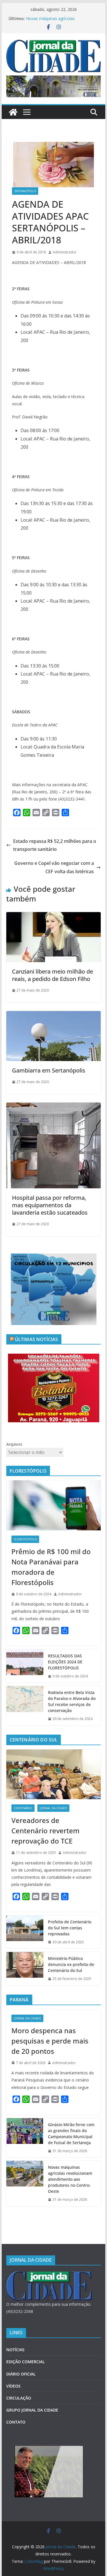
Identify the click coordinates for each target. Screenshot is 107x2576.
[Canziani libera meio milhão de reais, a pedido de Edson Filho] (54, 916)
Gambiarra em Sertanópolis (49, 1070)
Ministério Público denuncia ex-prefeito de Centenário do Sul (71, 1964)
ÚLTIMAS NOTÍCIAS (37, 1339)
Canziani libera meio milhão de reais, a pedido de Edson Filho (53, 975)
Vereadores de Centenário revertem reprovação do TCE (46, 1831)
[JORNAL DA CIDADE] (49, 2275)
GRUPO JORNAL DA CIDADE (32, 2410)
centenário (23, 1808)
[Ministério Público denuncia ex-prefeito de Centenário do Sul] (25, 1969)
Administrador (65, 252)
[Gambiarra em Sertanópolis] (54, 1015)
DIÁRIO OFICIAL (21, 2374)
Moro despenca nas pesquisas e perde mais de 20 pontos (50, 2041)
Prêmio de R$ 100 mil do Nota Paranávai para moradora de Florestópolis (51, 1567)
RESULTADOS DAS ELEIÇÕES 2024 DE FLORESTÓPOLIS (65, 1662)
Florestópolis (25, 1539)
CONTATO (16, 2422)
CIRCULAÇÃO (19, 2398)
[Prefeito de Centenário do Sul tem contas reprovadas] (25, 1932)
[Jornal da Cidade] (13, 112)
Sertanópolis (25, 191)
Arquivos (14, 1444)
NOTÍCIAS (15, 2350)
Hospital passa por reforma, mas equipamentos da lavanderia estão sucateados (50, 1205)
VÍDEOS (13, 2386)
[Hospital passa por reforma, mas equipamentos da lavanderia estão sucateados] (54, 1107)
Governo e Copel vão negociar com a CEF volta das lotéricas (54, 867)
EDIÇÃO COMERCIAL (26, 2362)
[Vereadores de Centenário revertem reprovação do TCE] (54, 1774)
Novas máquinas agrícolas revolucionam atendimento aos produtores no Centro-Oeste (70, 2179)
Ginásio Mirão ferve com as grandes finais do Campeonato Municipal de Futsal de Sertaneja (71, 2134)
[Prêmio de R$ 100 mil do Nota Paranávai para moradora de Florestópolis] (54, 1505)
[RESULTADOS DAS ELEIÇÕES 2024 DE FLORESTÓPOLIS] (25, 1666)
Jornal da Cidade (53, 1808)
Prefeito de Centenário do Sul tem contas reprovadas (70, 1928)
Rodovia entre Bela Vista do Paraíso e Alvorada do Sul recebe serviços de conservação (72, 1701)
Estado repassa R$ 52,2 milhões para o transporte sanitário (55, 845)
